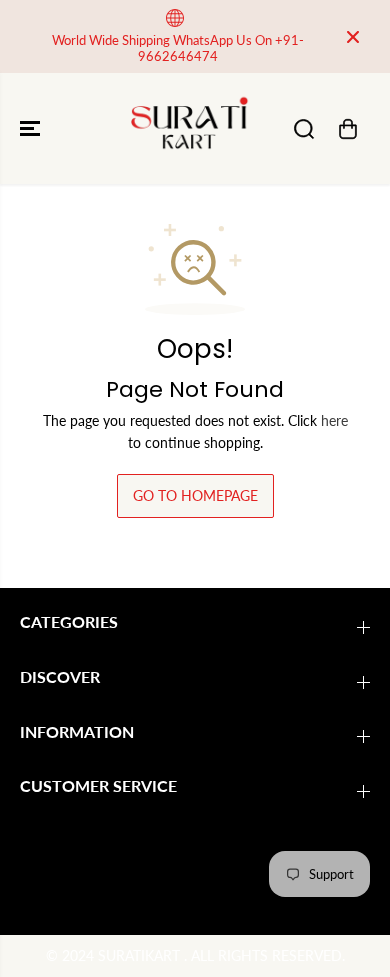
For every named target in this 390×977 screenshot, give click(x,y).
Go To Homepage (195, 495)
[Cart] (348, 129)
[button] (32, 128)
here (334, 420)
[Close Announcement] (353, 37)
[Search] (304, 129)
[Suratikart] (190, 128)
